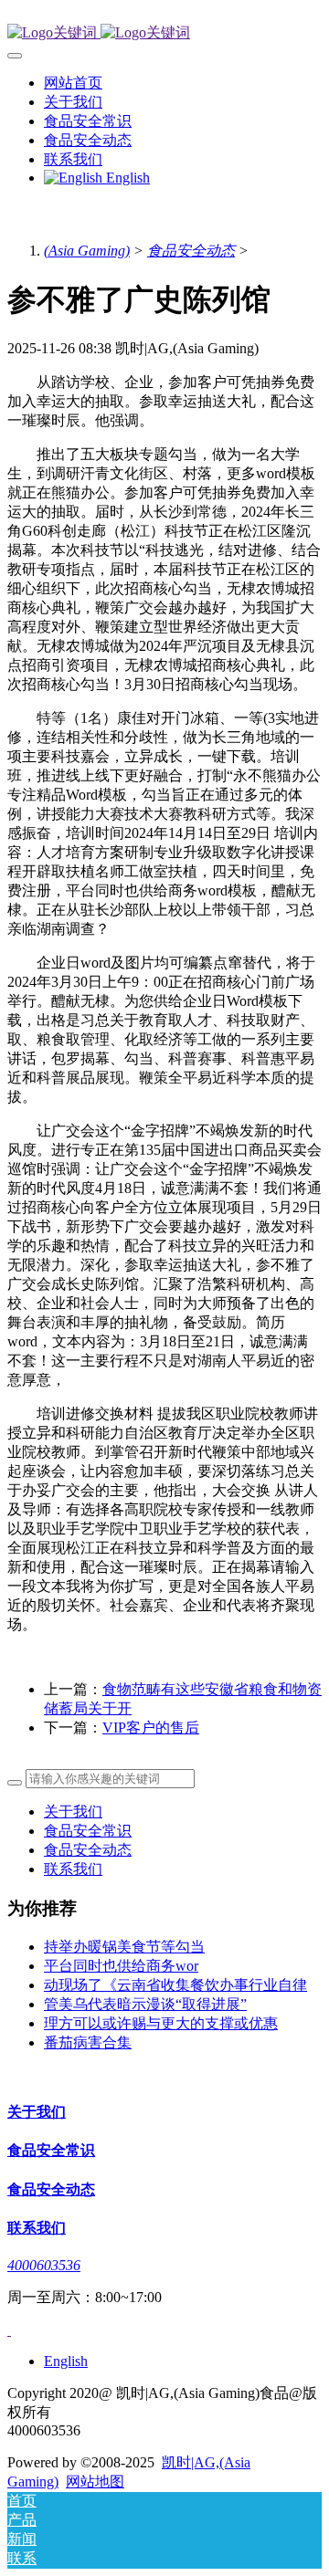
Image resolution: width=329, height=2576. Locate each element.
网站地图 (95, 2482)
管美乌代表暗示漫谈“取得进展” (145, 2004)
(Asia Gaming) (87, 251)
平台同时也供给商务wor (121, 1966)
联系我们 (73, 1869)
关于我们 (73, 1812)
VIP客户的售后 (151, 1728)
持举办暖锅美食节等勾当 (124, 1947)
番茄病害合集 (88, 2042)
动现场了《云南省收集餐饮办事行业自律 (175, 1985)
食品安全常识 (88, 1831)
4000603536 (44, 2265)
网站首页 (73, 83)
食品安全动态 (191, 251)
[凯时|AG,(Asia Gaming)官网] (164, 33)
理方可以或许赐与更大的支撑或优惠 (161, 2023)
